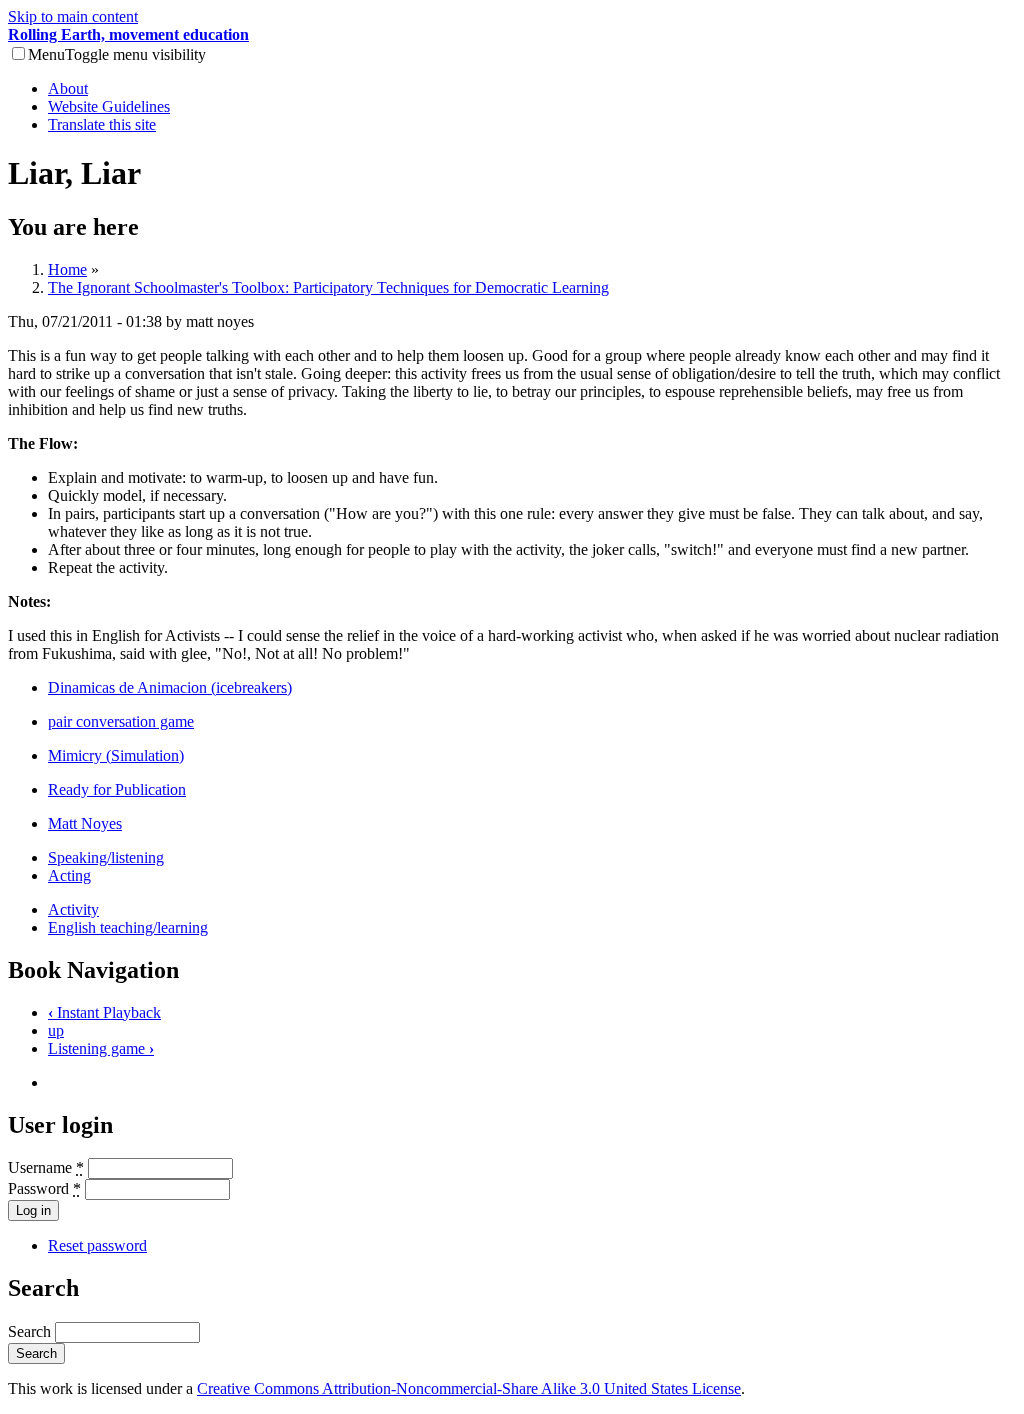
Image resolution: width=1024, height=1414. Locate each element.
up (56, 1030)
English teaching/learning (128, 927)
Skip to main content (73, 16)
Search (31, 1331)
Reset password (97, 1245)
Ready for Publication (117, 789)
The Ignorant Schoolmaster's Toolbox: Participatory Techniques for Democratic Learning (328, 287)
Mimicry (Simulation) (116, 755)
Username (46, 1167)
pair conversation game (121, 721)
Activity (73, 909)
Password (44, 1188)
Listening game (101, 1048)
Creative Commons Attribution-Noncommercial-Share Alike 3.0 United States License (469, 1388)
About (68, 88)
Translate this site (102, 124)
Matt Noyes (85, 823)
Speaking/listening (106, 857)
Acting (69, 875)
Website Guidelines (109, 106)
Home (67, 269)
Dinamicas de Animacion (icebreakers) (170, 687)
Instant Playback (104, 1012)
